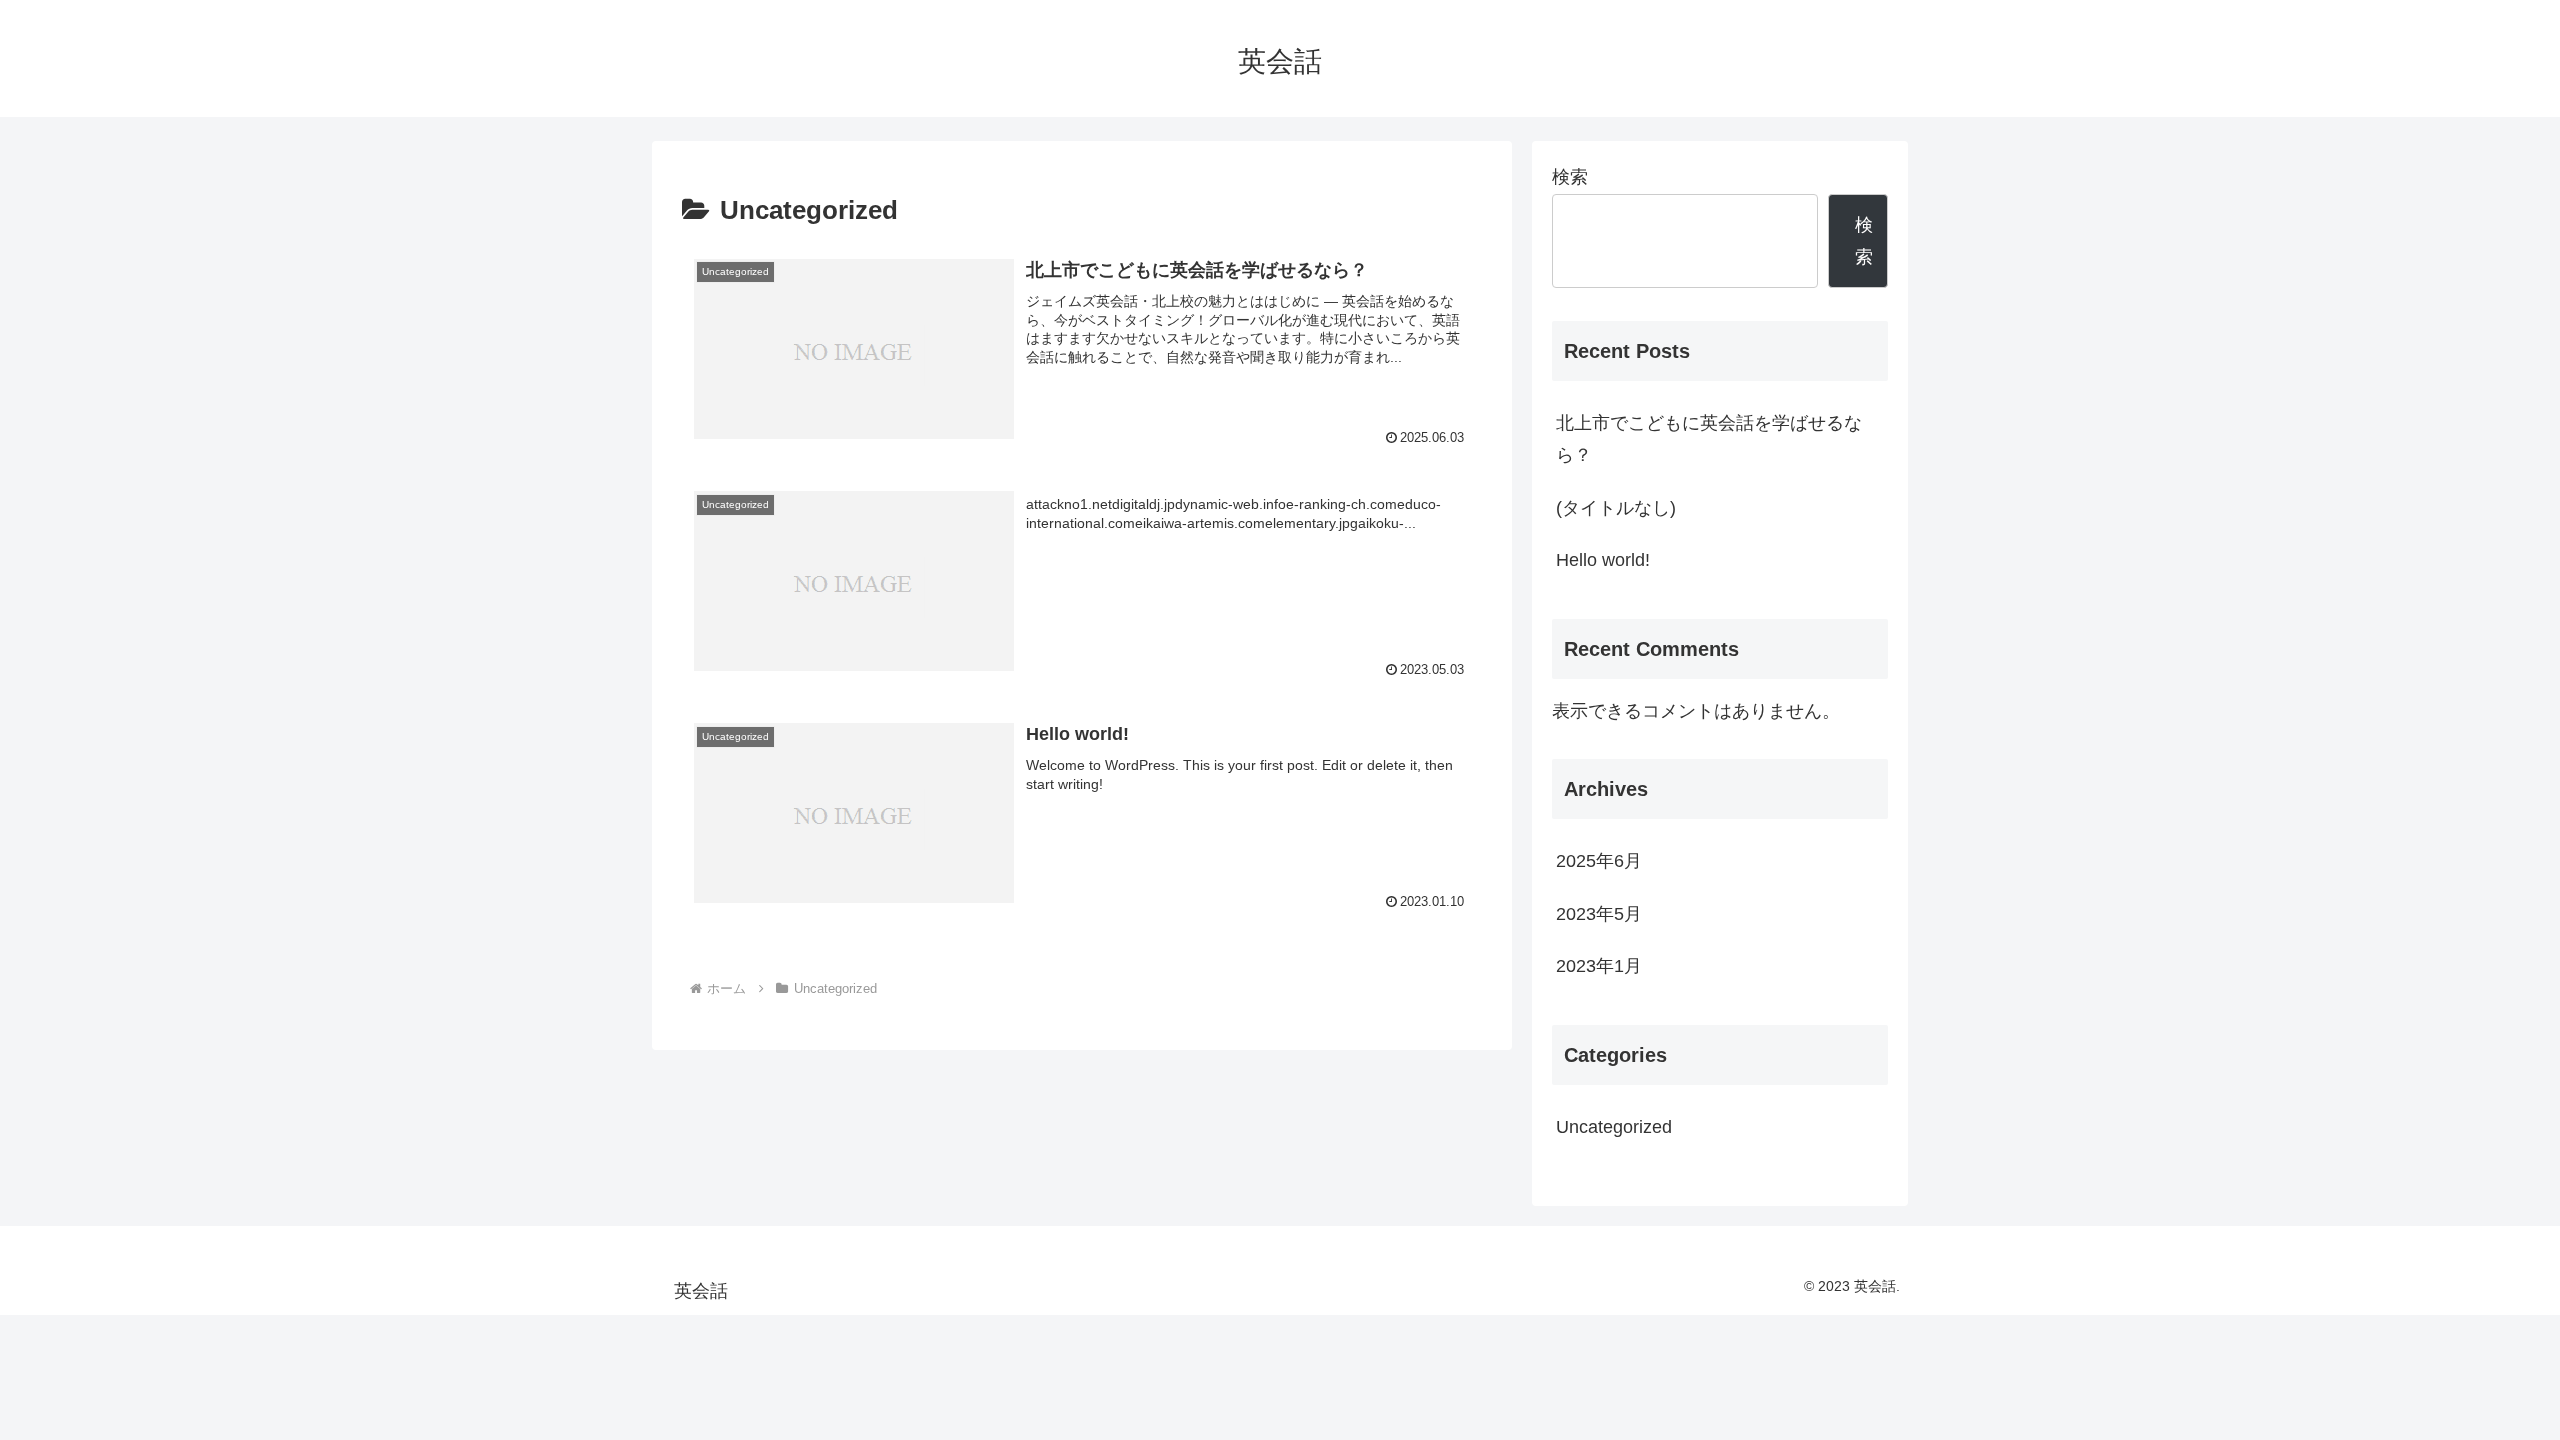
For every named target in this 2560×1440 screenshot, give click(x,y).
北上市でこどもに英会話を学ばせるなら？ (1709, 439)
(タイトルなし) (1616, 508)
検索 (1570, 177)
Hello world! (1603, 560)
